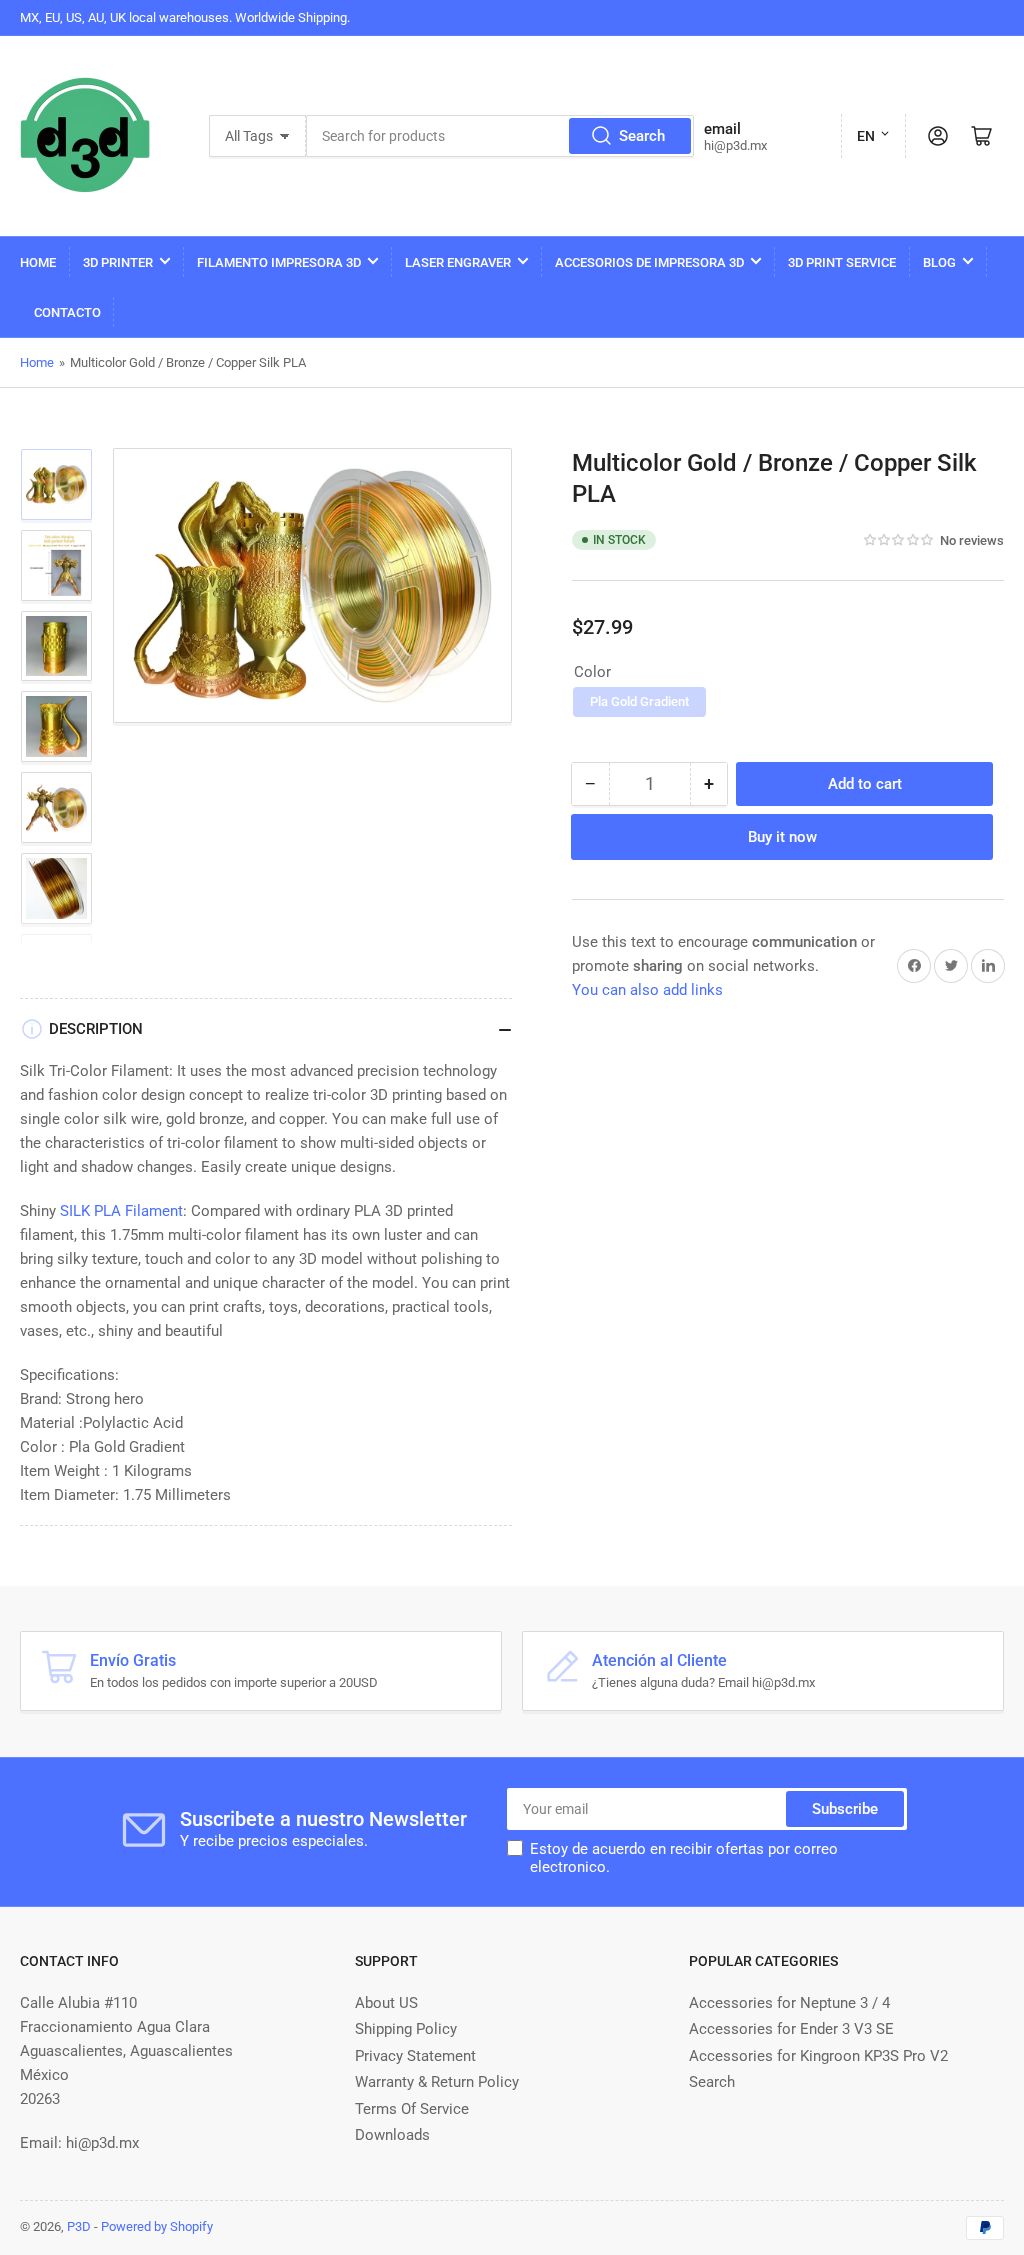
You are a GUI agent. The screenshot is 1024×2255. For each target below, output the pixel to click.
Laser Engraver (458, 262)
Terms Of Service (412, 2109)
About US (386, 2003)
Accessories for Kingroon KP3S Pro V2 (818, 2056)
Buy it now (782, 837)
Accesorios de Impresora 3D (649, 262)
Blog (939, 262)
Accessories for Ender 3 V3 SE (791, 2029)
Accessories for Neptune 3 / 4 (789, 2003)
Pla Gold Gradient (639, 701)
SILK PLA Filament (121, 1211)
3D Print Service (842, 262)
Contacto (67, 312)
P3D (79, 2226)
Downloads (392, 2135)
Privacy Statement (415, 2056)
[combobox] (500, 136)
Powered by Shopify (157, 2226)
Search (642, 136)
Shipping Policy (406, 2029)
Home (38, 262)
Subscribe (845, 1809)
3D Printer (118, 262)
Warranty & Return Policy (437, 2082)
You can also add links (647, 990)
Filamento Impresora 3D (279, 262)
